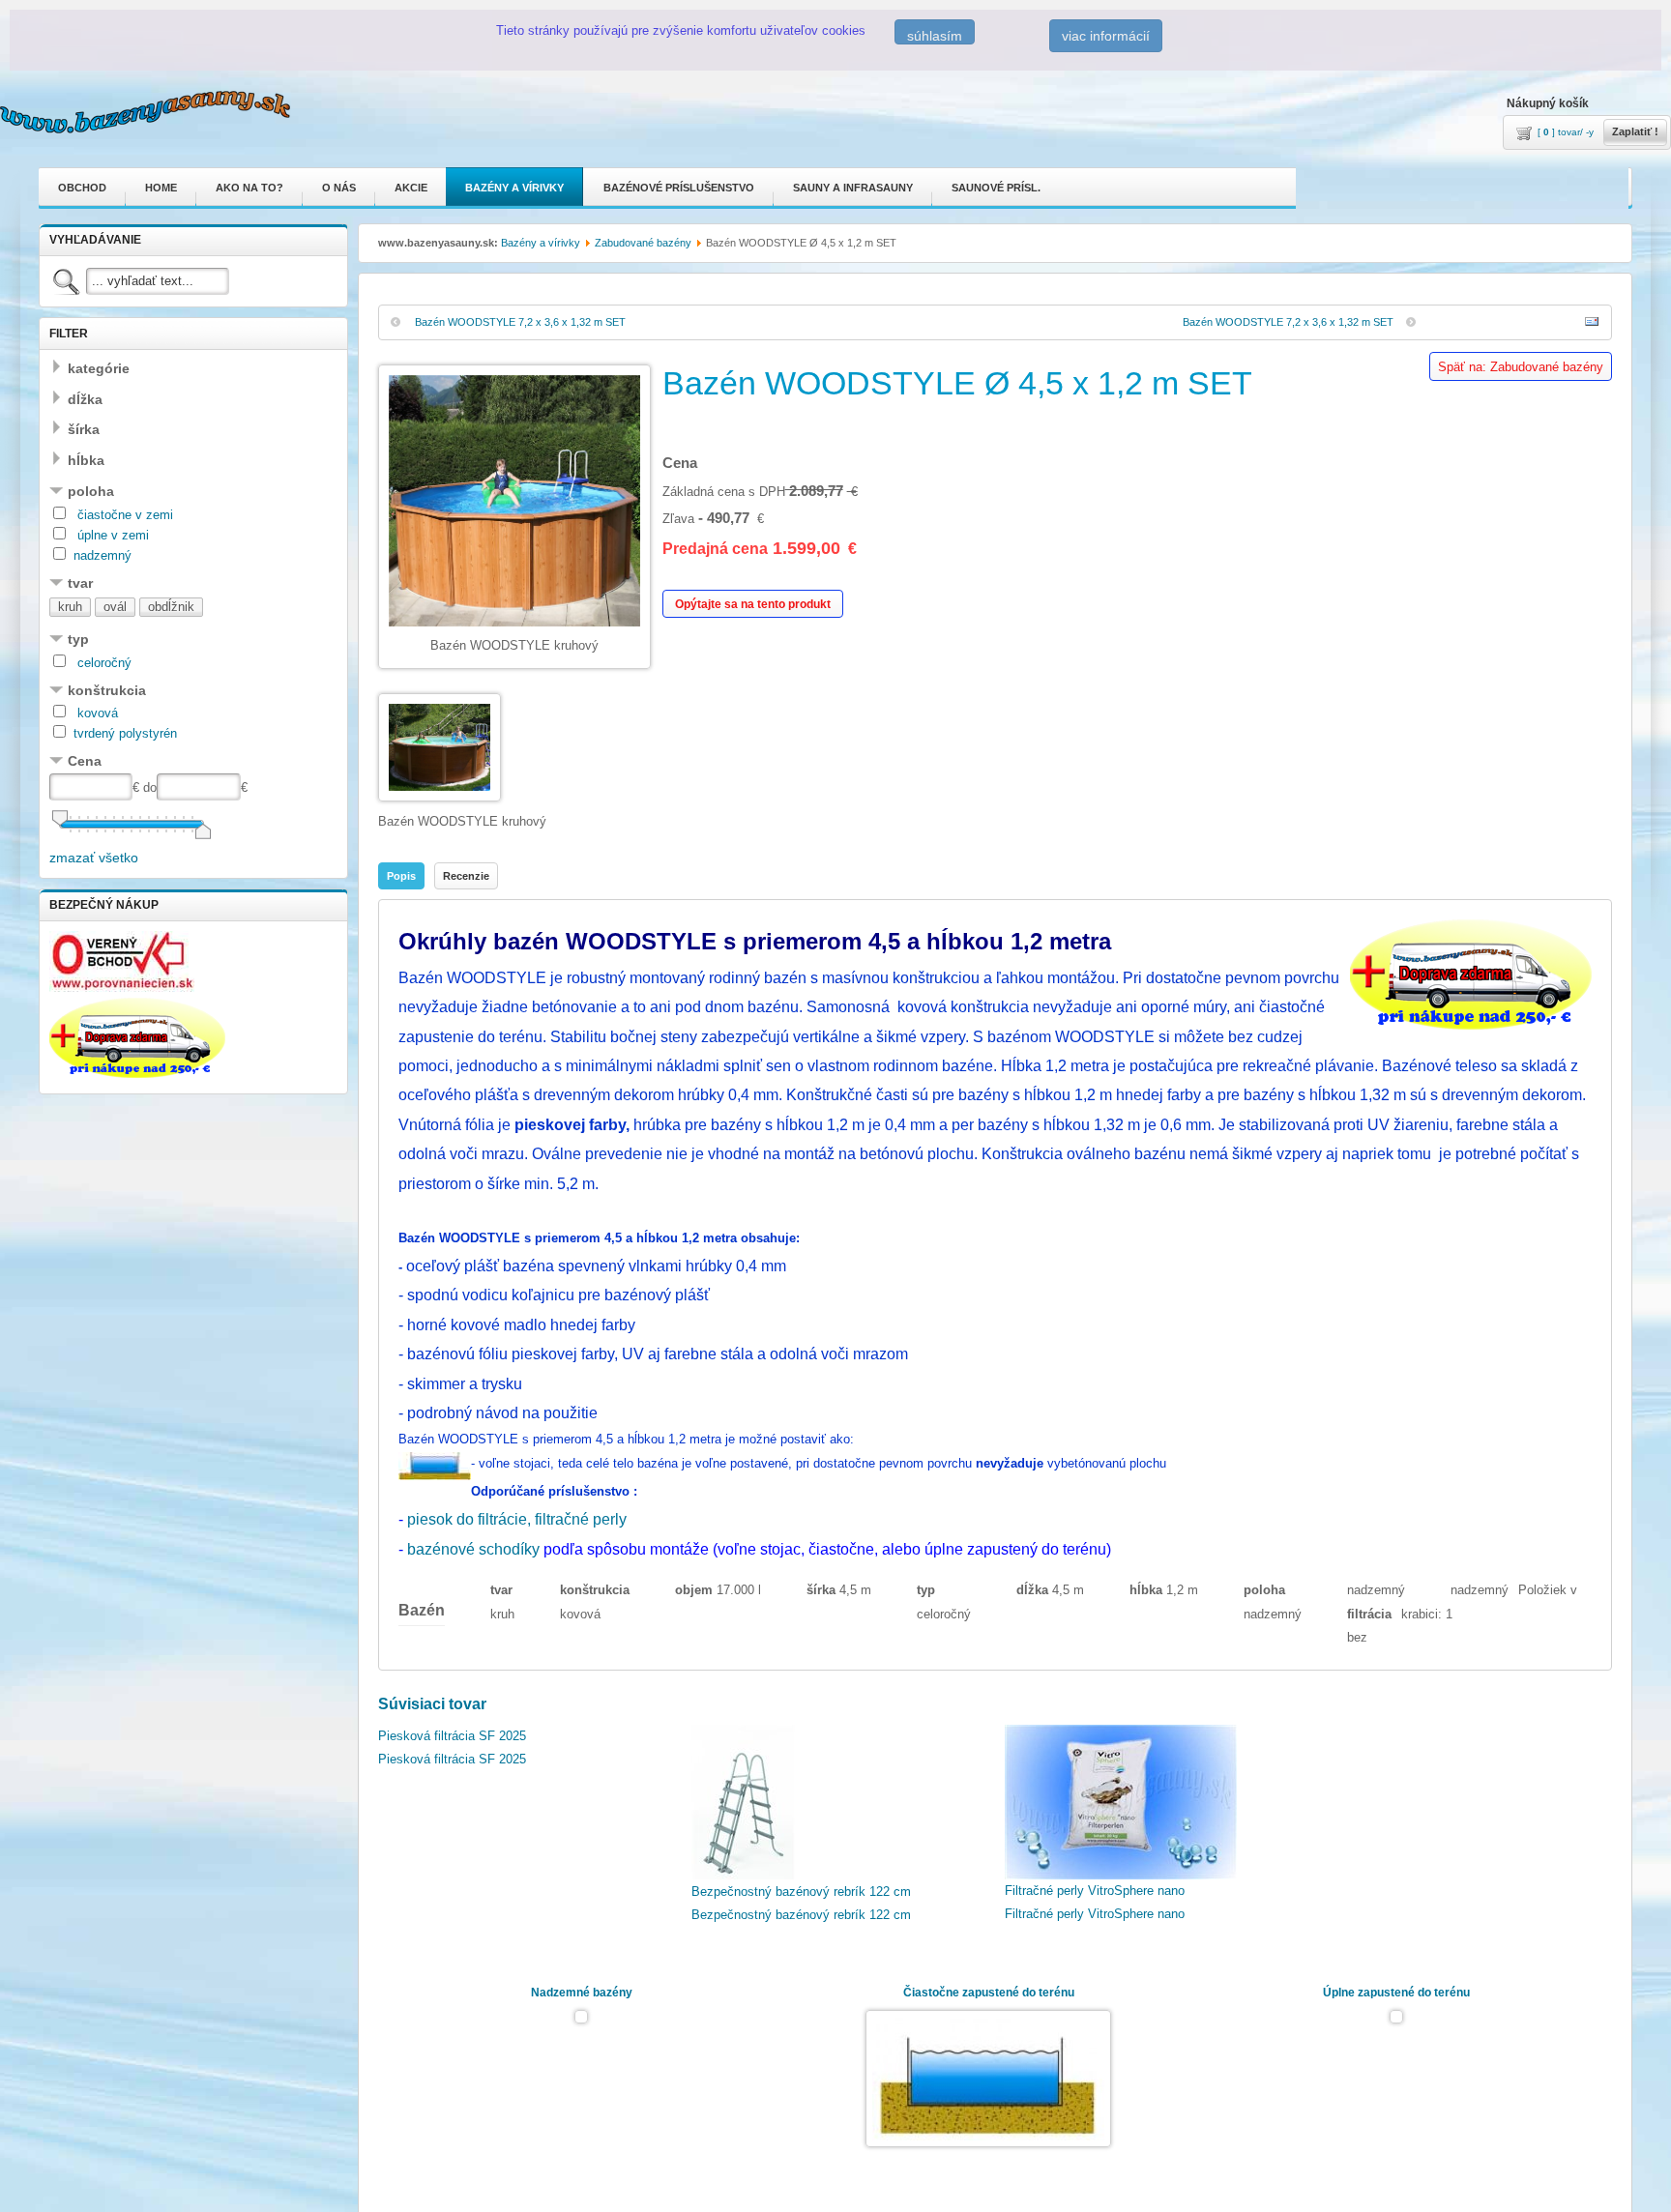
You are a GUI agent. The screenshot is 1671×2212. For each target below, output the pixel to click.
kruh (70, 607)
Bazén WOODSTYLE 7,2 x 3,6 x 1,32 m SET (520, 322)
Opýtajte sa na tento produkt (753, 604)
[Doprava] (137, 1074)
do (150, 787)
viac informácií (1106, 36)
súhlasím (935, 36)
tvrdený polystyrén (125, 733)
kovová (96, 713)
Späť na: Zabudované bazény (1521, 367)
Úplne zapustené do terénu (1396, 1993)
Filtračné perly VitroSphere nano (1095, 1903)
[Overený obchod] (122, 988)
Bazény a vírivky (541, 243)
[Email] (1592, 324)
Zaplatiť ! (1635, 131)
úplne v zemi (111, 535)
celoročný (103, 663)
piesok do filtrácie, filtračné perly (517, 1519)
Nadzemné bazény (582, 1993)
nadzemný (103, 555)
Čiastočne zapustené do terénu (989, 1993)
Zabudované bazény (643, 243)
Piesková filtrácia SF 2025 (452, 1903)
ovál (115, 607)
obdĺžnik (171, 607)
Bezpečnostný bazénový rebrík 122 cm (801, 1904)
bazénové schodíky (475, 1549)
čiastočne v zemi (123, 515)
